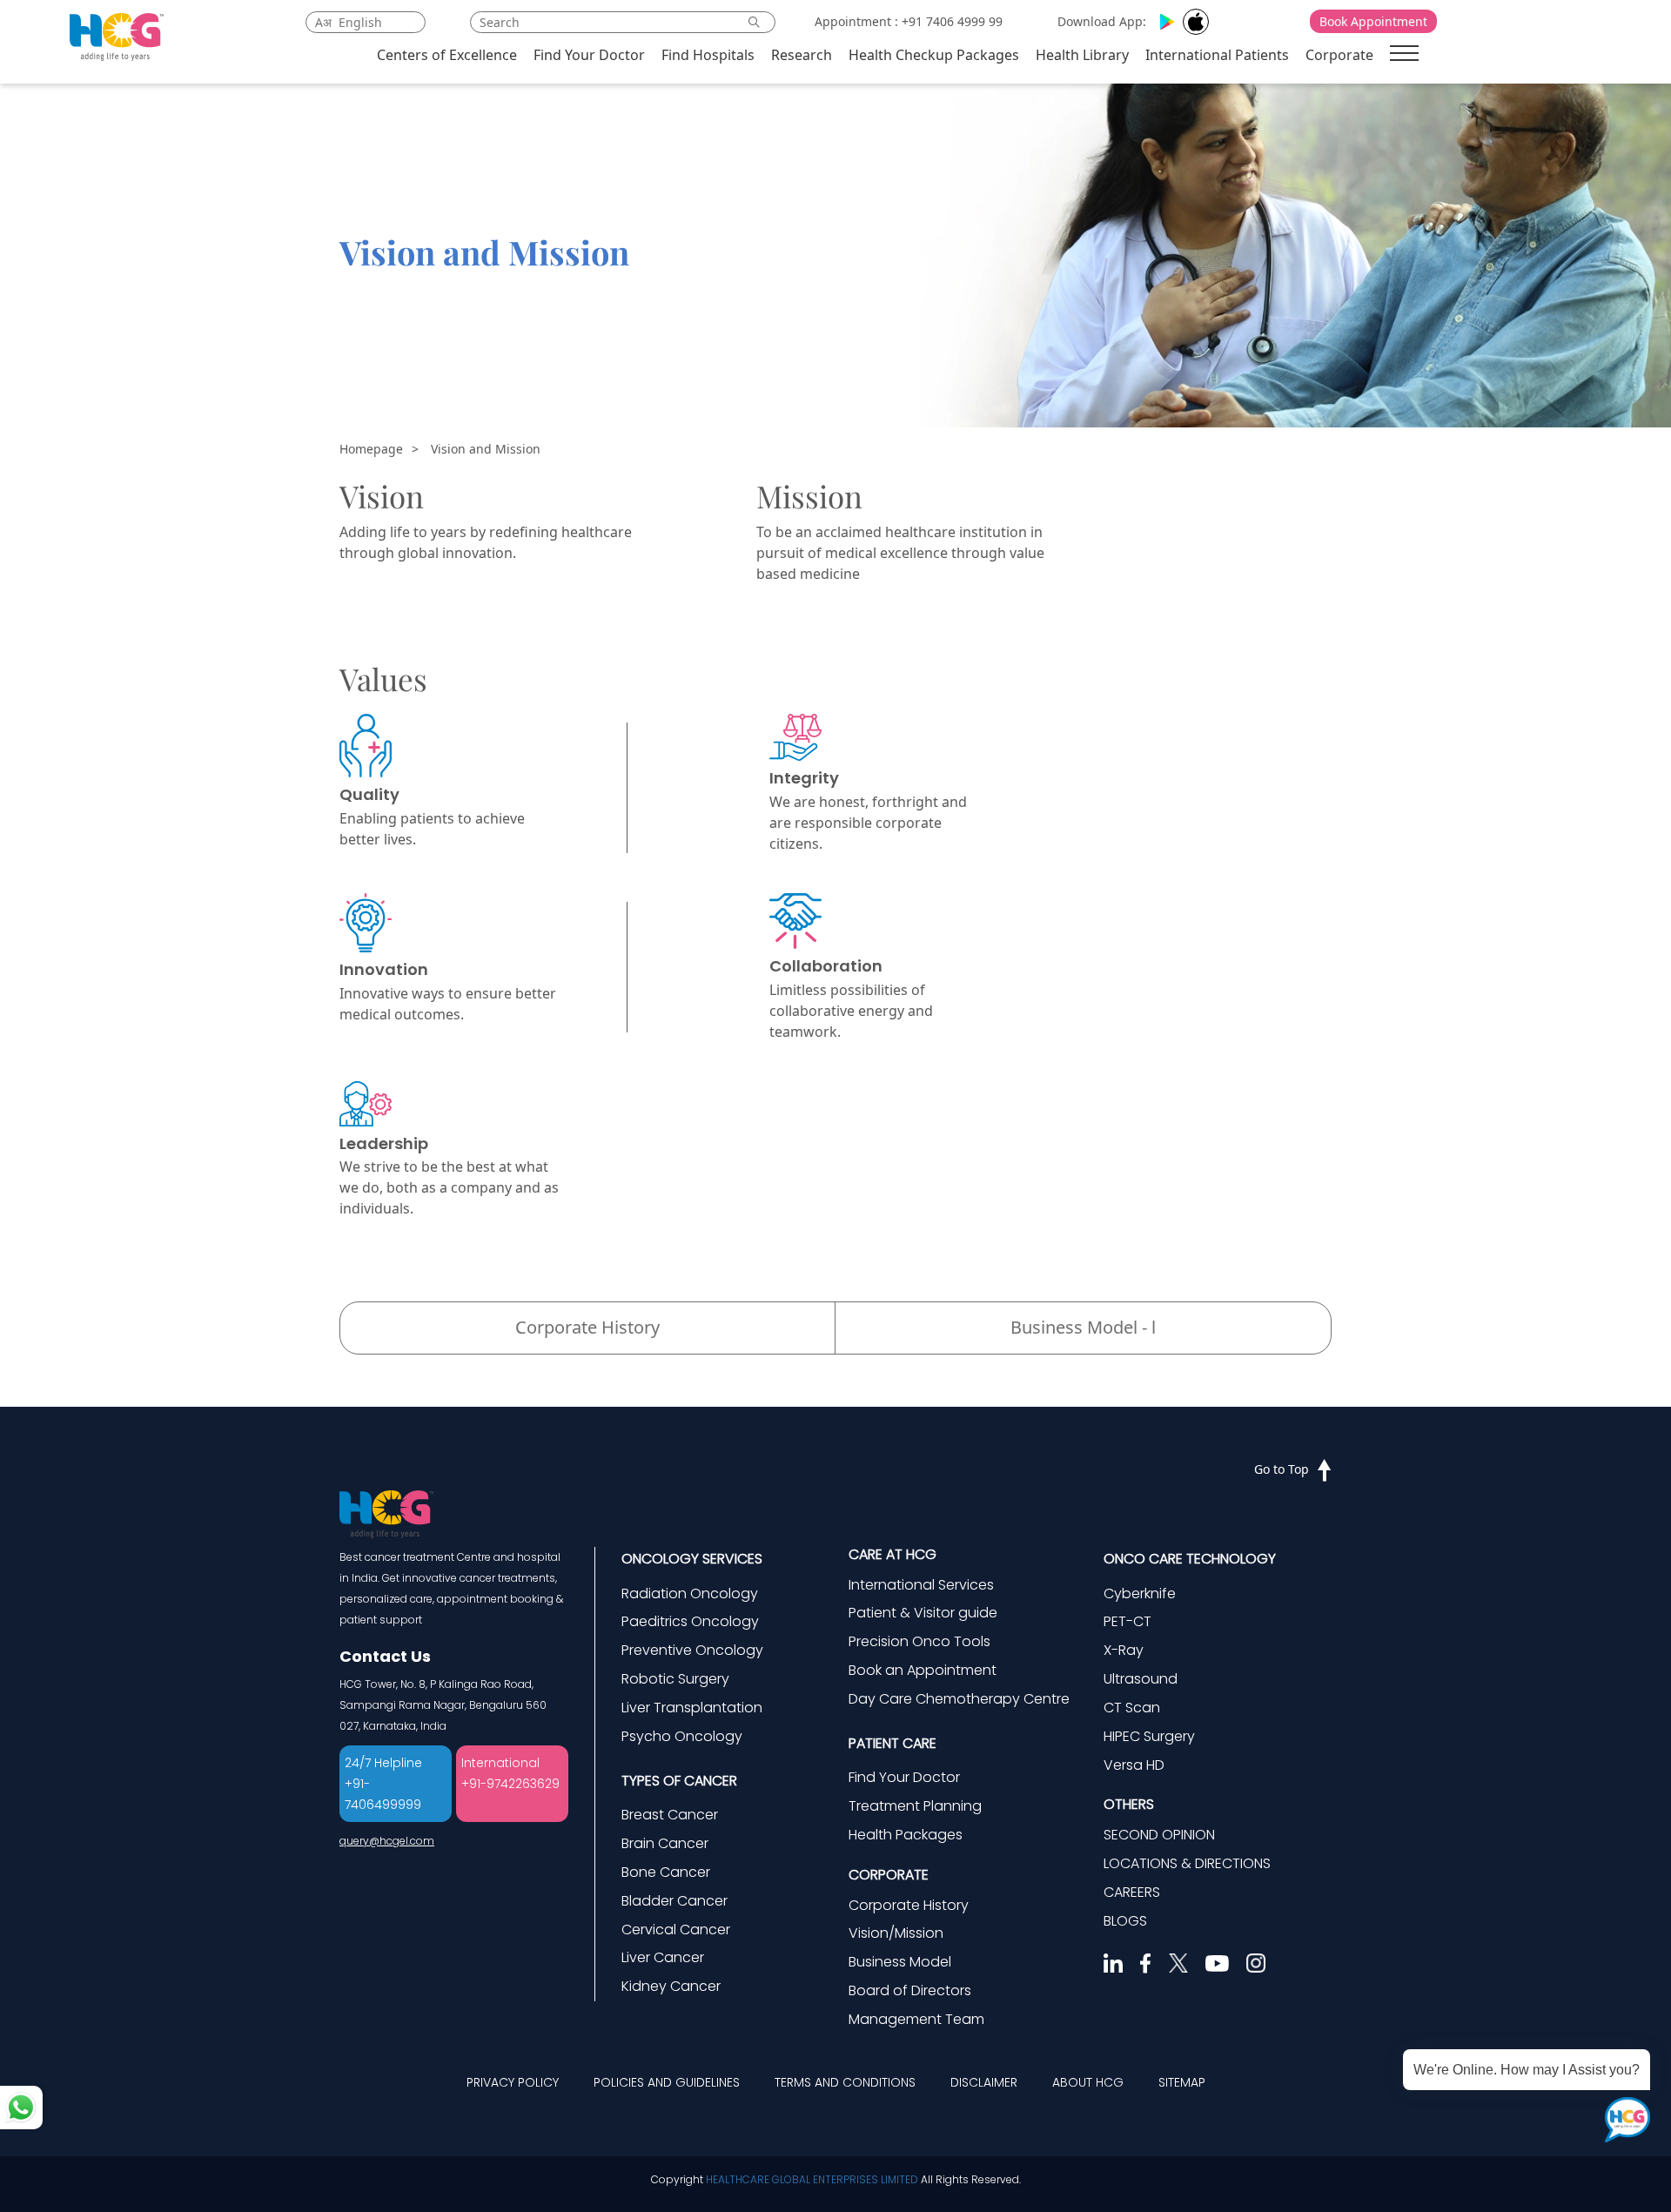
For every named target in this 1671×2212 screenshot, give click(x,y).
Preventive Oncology (692, 1650)
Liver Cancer (663, 1957)
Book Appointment (1373, 21)
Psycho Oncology (682, 1736)
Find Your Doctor (589, 55)
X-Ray (1124, 1650)
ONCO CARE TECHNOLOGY (1190, 1559)
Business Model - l (1083, 1327)
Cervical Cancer (676, 1930)
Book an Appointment (923, 1670)
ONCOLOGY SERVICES (692, 1559)
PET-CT (1127, 1621)
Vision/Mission (896, 1933)
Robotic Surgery (675, 1679)
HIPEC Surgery (1149, 1736)
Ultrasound (1141, 1679)
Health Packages (906, 1835)
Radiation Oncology (690, 1593)
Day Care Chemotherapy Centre (959, 1699)
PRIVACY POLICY (513, 2082)
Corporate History (587, 1327)
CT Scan (1132, 1708)
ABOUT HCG (1088, 2082)
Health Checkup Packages (934, 55)
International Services (921, 1585)
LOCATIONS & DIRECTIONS (1187, 1863)
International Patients (1217, 55)
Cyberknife (1140, 1593)
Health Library (1082, 55)
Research (802, 55)
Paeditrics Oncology (690, 1621)
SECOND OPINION (1159, 1835)
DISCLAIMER (984, 2082)
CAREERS (1132, 1892)
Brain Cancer (665, 1843)
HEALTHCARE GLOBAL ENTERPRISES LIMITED (812, 2179)
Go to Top (1282, 1469)
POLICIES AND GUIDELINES (667, 2082)
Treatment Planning (915, 1806)
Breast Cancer (670, 1815)
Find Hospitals (708, 55)
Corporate (1339, 55)
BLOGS (1125, 1921)
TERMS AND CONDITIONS (845, 2082)
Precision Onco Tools (919, 1641)
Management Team (916, 2019)
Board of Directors (910, 1990)
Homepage (371, 449)
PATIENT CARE (893, 1743)
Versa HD (1134, 1765)
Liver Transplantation (692, 1708)
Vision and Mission (486, 449)
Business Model (900, 1962)
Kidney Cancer (671, 1986)
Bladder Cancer (674, 1901)
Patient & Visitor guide (923, 1613)
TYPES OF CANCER (679, 1781)
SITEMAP (1182, 2082)
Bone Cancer (666, 1872)
